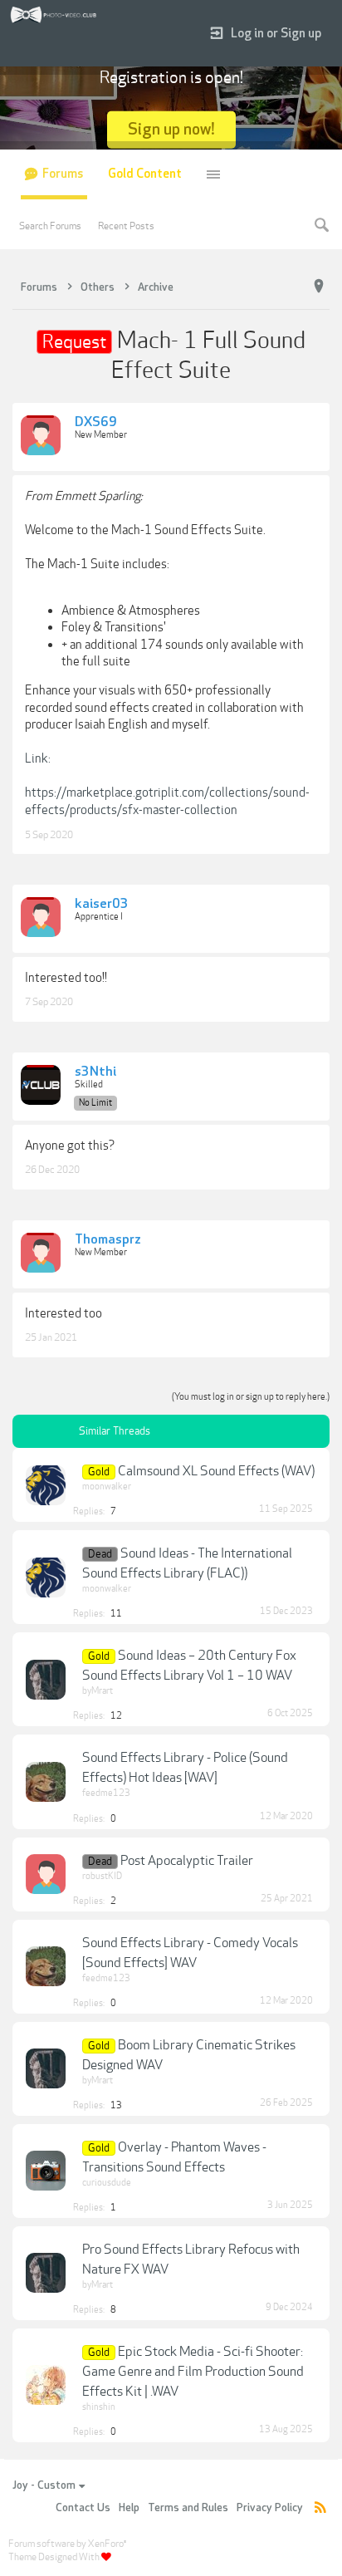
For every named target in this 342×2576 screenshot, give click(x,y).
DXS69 (96, 423)
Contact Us (83, 2508)
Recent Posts (126, 226)
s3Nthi (95, 1072)
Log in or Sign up (276, 34)
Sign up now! (171, 129)
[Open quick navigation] (319, 287)
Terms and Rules (188, 2508)
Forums (63, 174)
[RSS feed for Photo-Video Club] (320, 2508)
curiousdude (107, 2183)
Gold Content (145, 174)
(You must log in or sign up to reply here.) (251, 1397)
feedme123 (106, 1793)
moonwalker (107, 1487)
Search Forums (50, 226)
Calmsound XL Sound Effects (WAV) (216, 1471)
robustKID (102, 1876)
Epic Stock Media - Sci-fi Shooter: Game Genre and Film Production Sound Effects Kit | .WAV (193, 2372)
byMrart (98, 1691)
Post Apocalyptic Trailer (187, 1861)
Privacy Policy (270, 2508)
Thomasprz (108, 1240)
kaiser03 (102, 905)
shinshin (99, 2407)
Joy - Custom (44, 2485)
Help (129, 2508)
